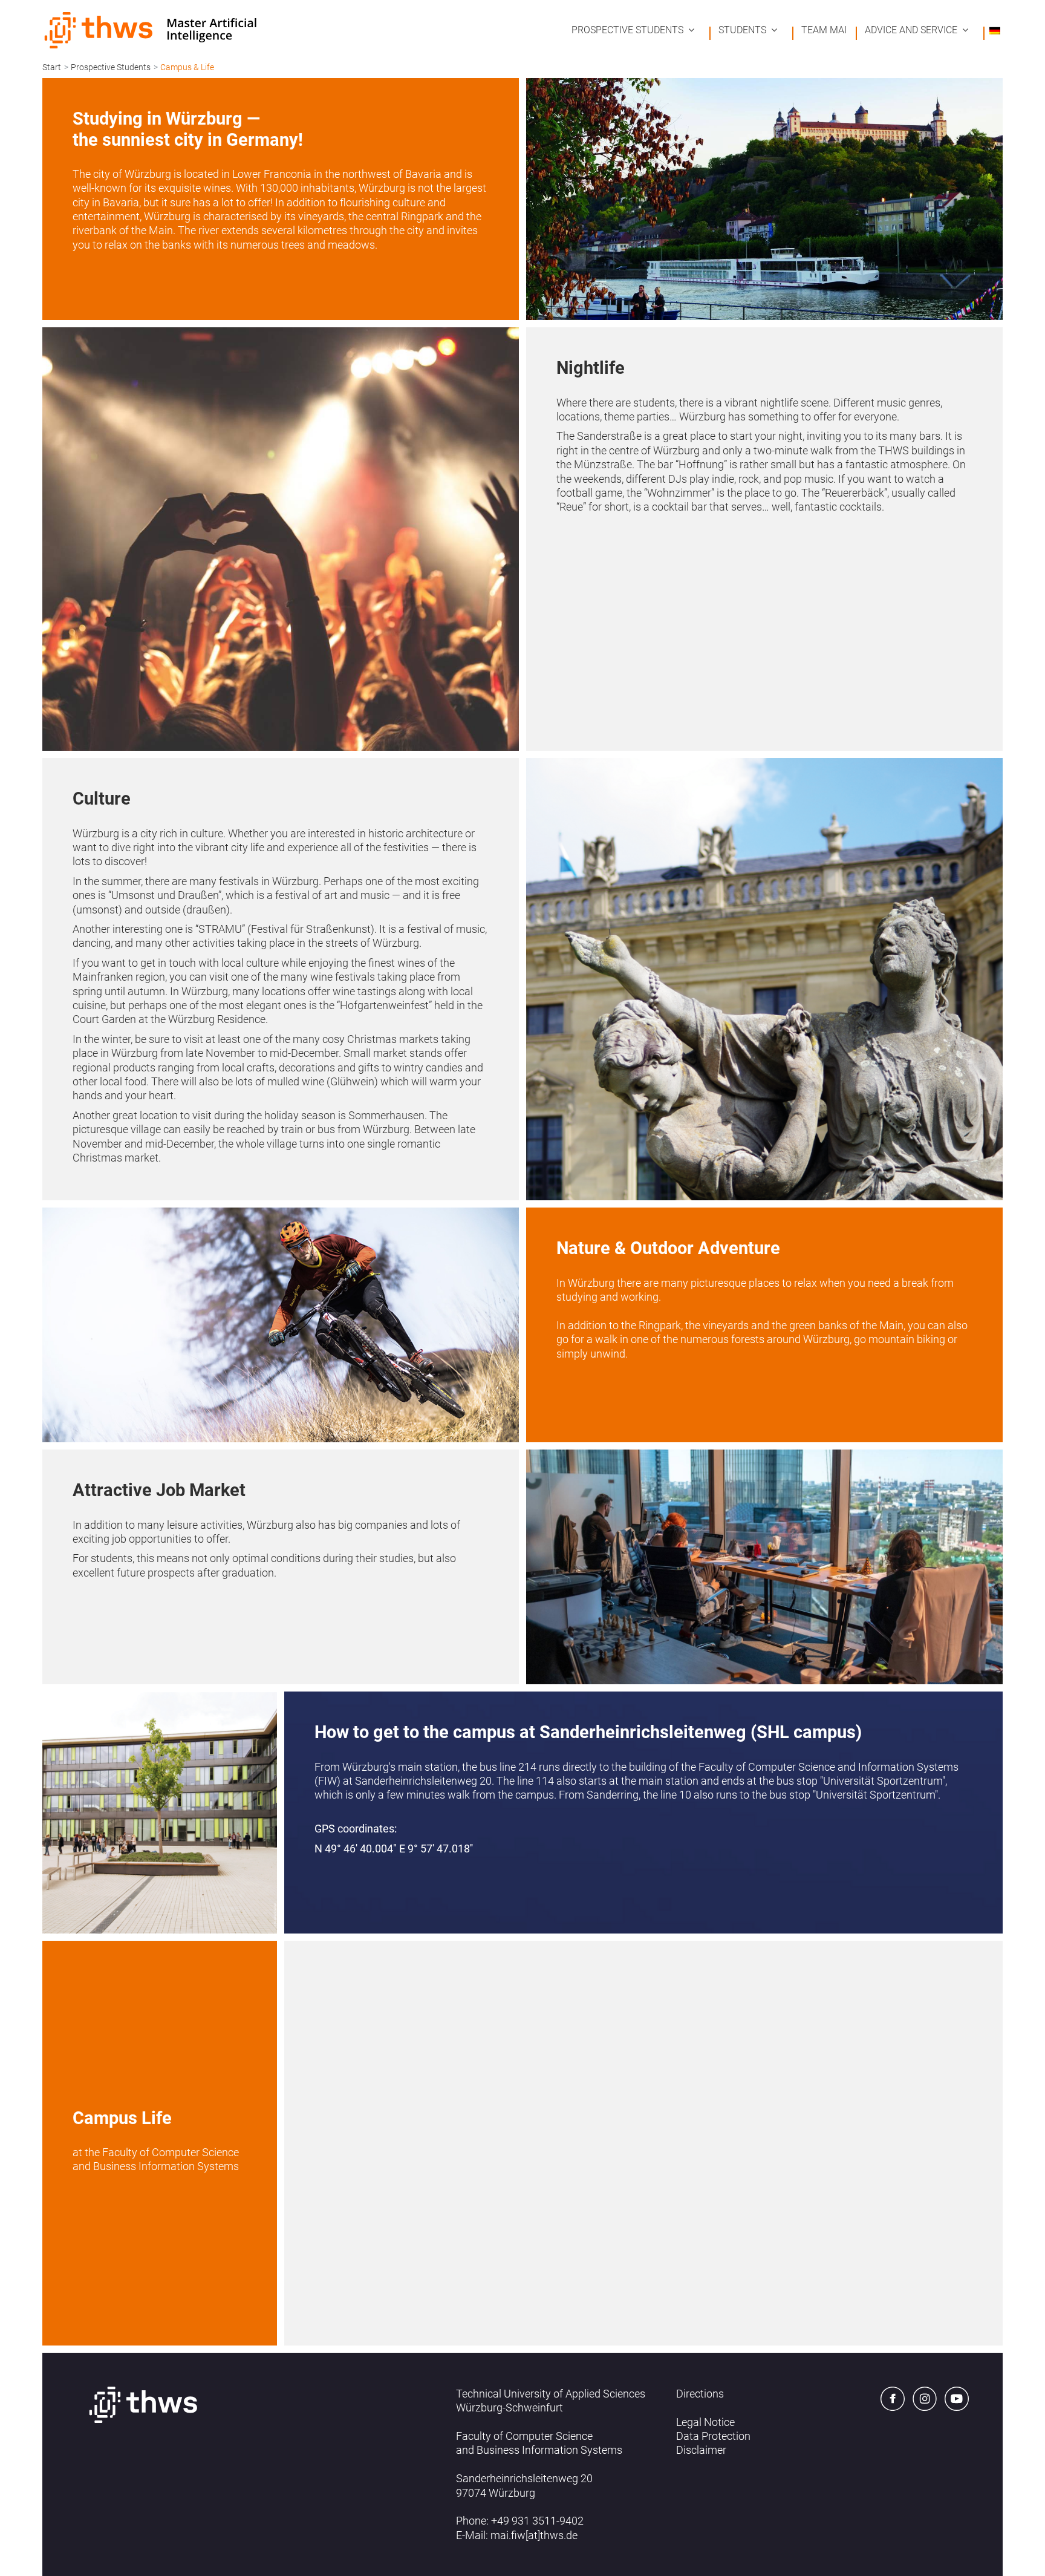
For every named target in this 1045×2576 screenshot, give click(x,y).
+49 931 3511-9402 (537, 2521)
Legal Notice (705, 2422)
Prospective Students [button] (627, 30)
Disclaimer (701, 2450)
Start (52, 67)
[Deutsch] (995, 30)
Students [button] (742, 30)
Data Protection (713, 2436)
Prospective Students (111, 67)
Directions (700, 2394)
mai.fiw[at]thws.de (534, 2535)
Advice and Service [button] (911, 30)
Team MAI (824, 30)
